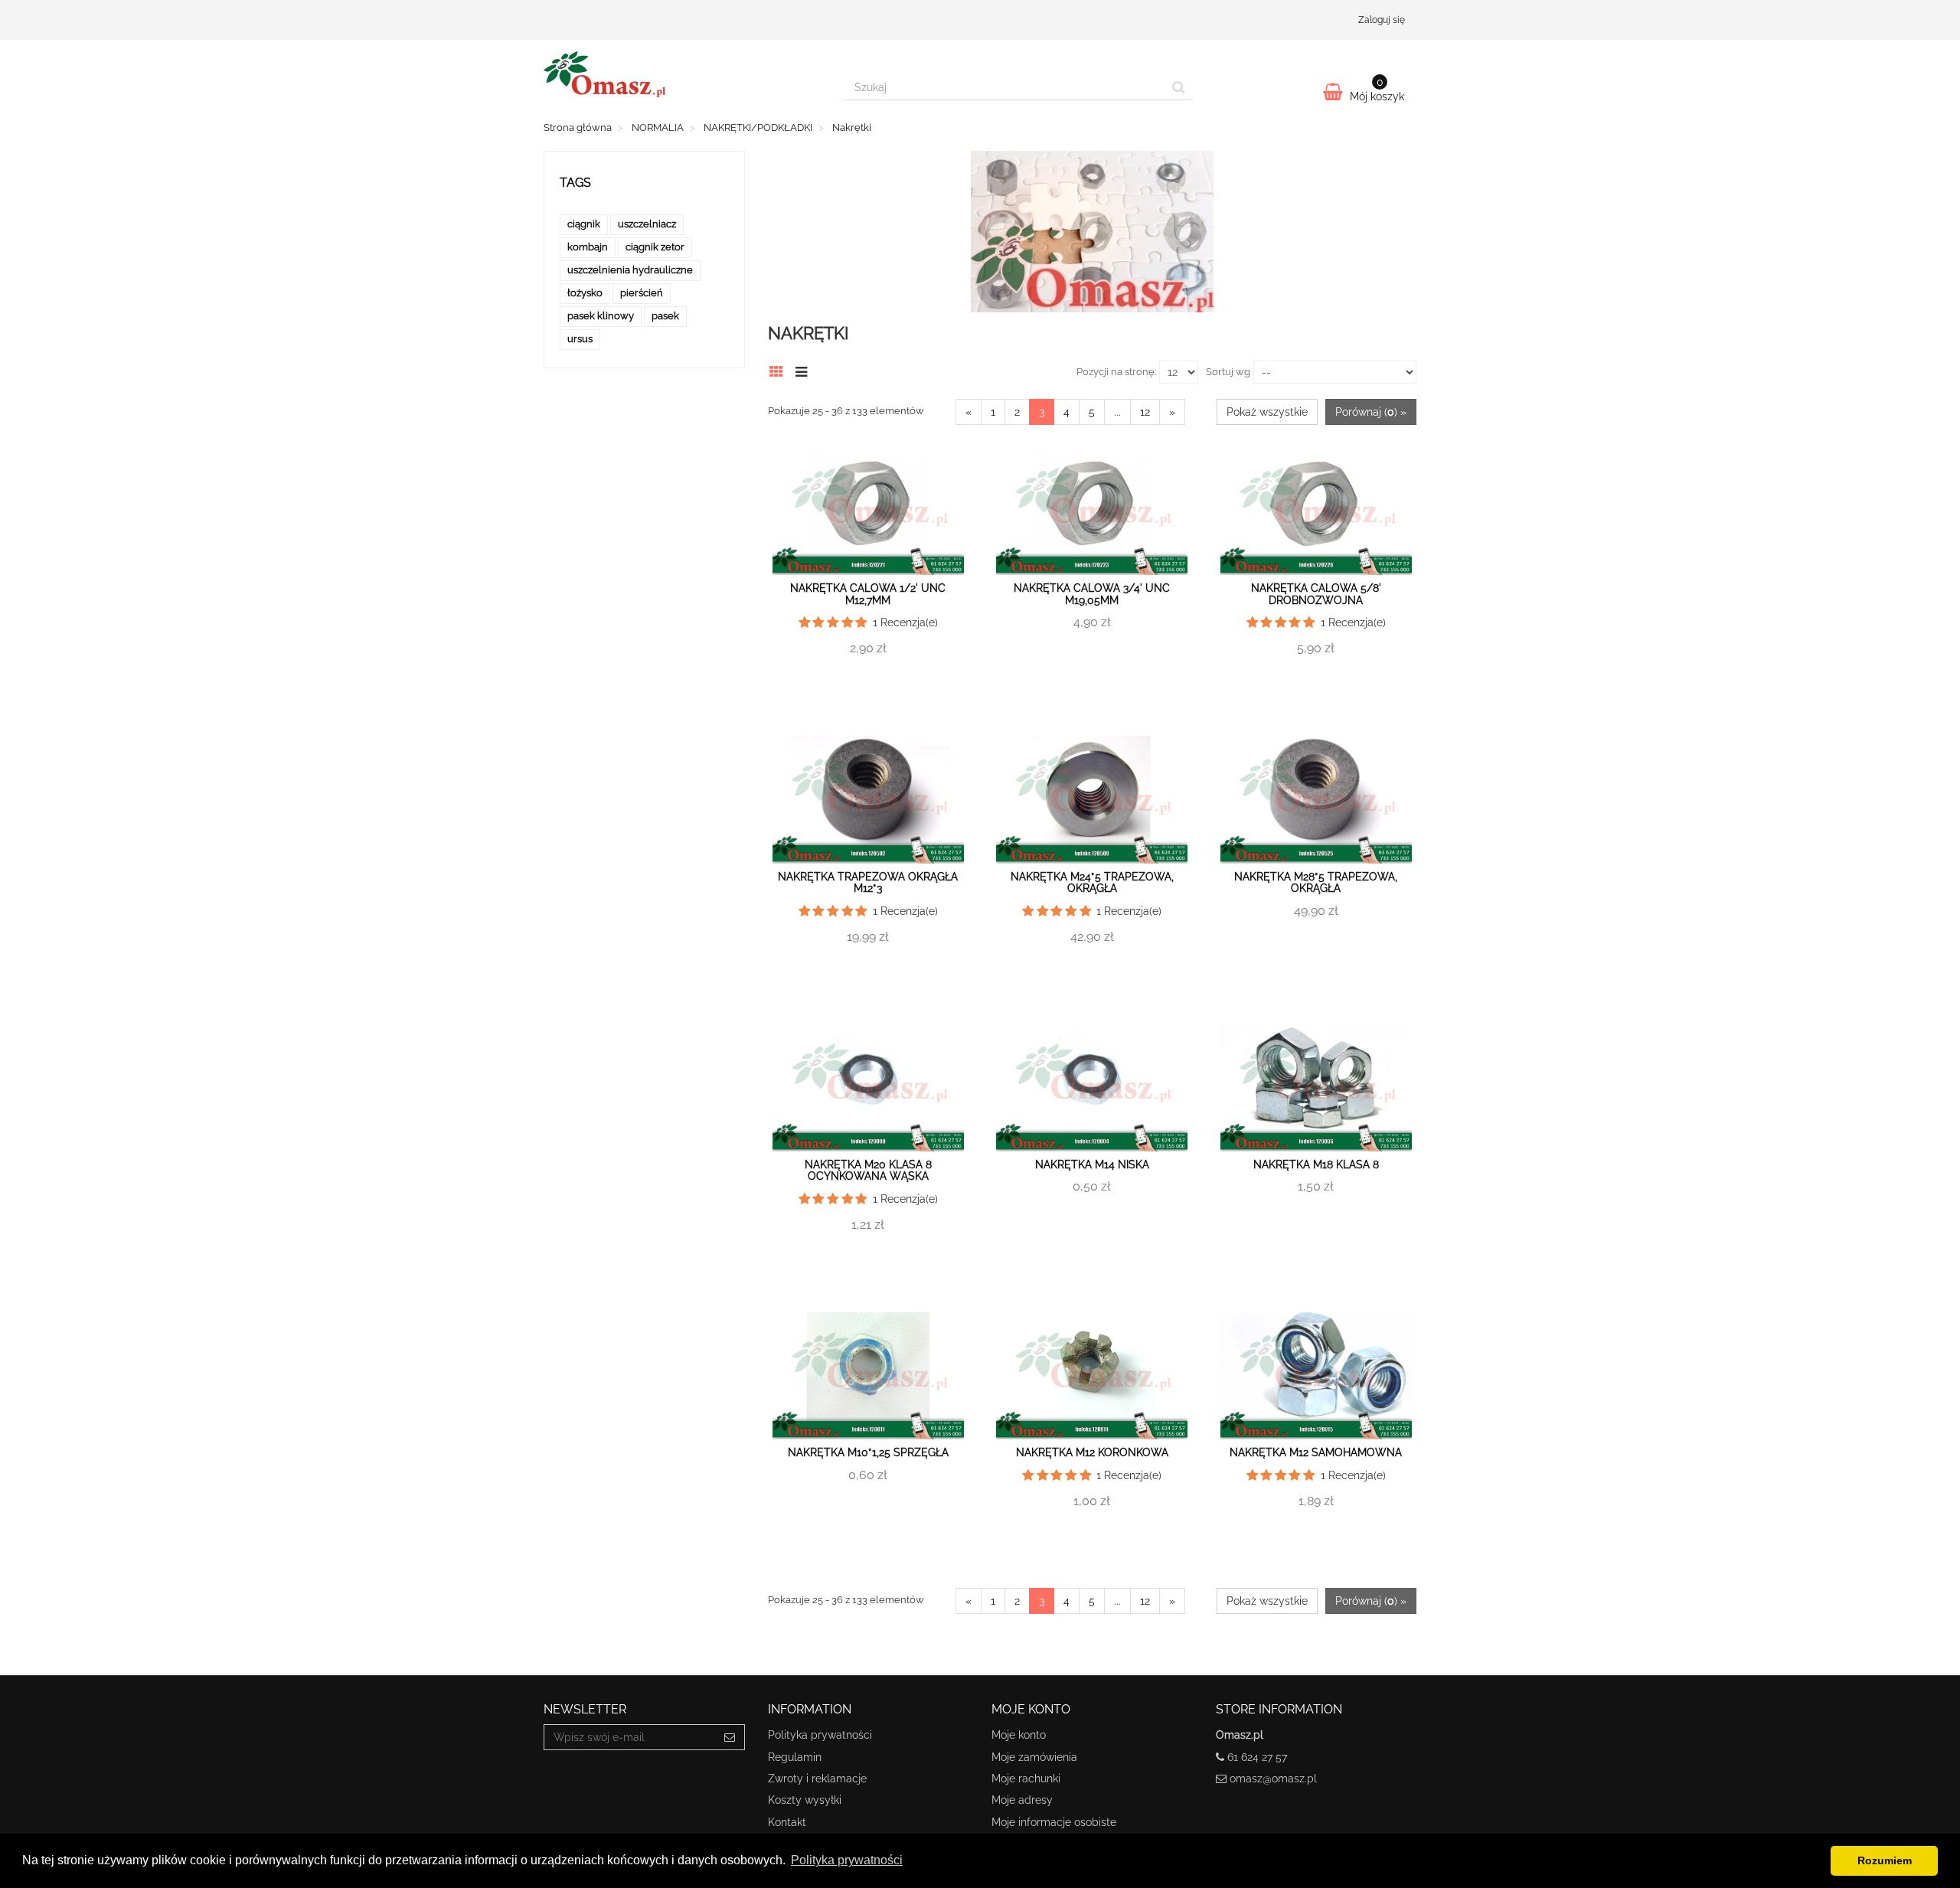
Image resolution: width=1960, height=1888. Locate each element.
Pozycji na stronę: (1116, 372)
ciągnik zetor (655, 247)
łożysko (585, 293)
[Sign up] (730, 1737)
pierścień (642, 293)
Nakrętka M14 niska (1092, 1164)
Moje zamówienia (1034, 1757)
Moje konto (1019, 1735)
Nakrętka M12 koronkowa (1092, 1452)
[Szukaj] (1179, 87)
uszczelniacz (647, 224)
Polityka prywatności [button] (847, 1860)
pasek (665, 316)
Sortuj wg (1228, 372)
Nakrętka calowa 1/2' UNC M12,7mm (868, 594)
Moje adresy (1022, 1800)
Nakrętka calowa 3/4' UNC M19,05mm (1092, 594)
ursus (580, 339)
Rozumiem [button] (1885, 1860)
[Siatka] (781, 370)
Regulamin (795, 1757)
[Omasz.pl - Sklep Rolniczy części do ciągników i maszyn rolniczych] (681, 74)
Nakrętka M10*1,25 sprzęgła (868, 1452)
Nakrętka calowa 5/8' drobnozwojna (1316, 594)
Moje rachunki (1026, 1779)
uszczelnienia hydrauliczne (630, 270)
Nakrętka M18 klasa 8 (1316, 1164)
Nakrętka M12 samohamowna (1316, 1452)
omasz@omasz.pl (1273, 1779)
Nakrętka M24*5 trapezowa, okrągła (1092, 882)
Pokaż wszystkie (1267, 412)
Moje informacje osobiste (1054, 1822)
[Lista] (805, 370)
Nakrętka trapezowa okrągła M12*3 (868, 882)
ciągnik (584, 224)
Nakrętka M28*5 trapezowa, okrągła (1316, 882)
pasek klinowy (601, 316)
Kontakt (787, 1822)
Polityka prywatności (820, 1735)
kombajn (588, 247)
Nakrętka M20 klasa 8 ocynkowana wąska (868, 1170)
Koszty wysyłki (805, 1800)
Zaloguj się (1382, 20)
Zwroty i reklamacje (817, 1779)
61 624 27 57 (1257, 1757)
